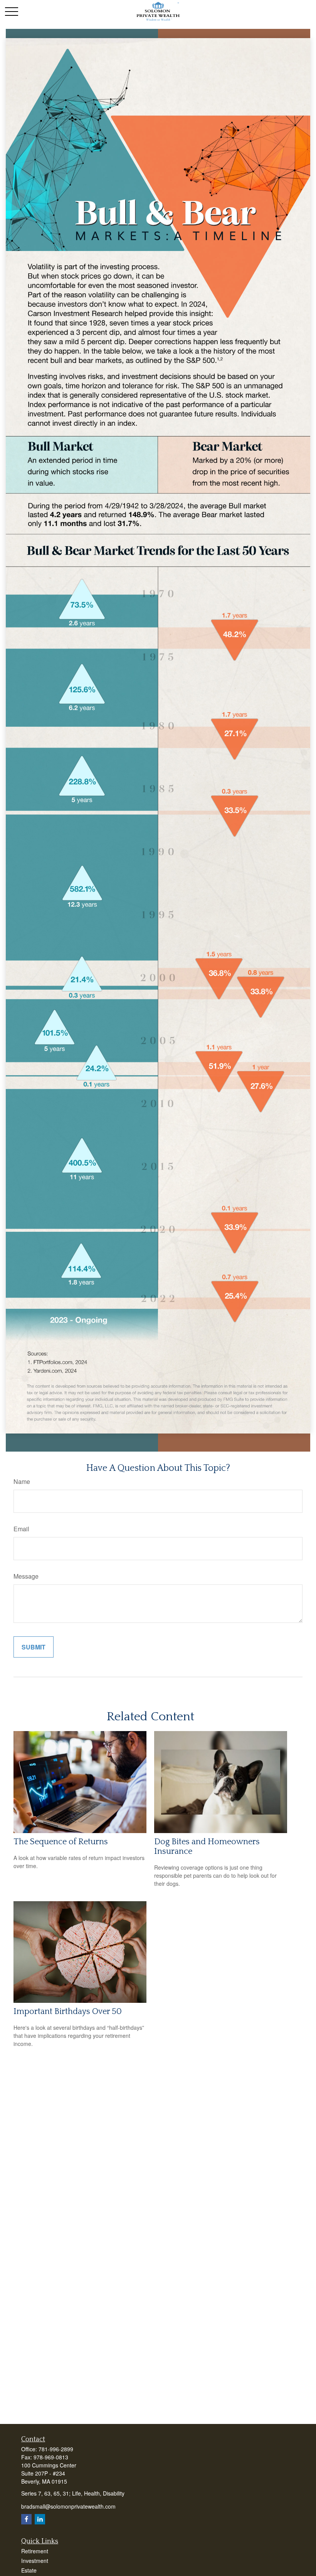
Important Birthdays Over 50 (68, 2011)
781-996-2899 (56, 2449)
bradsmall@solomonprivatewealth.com (68, 2506)
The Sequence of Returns (61, 1842)
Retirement (35, 2551)
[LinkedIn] (40, 2519)
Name (22, 1481)
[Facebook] (26, 2519)
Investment (35, 2561)
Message (26, 1576)
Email (21, 1529)
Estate (29, 2570)
